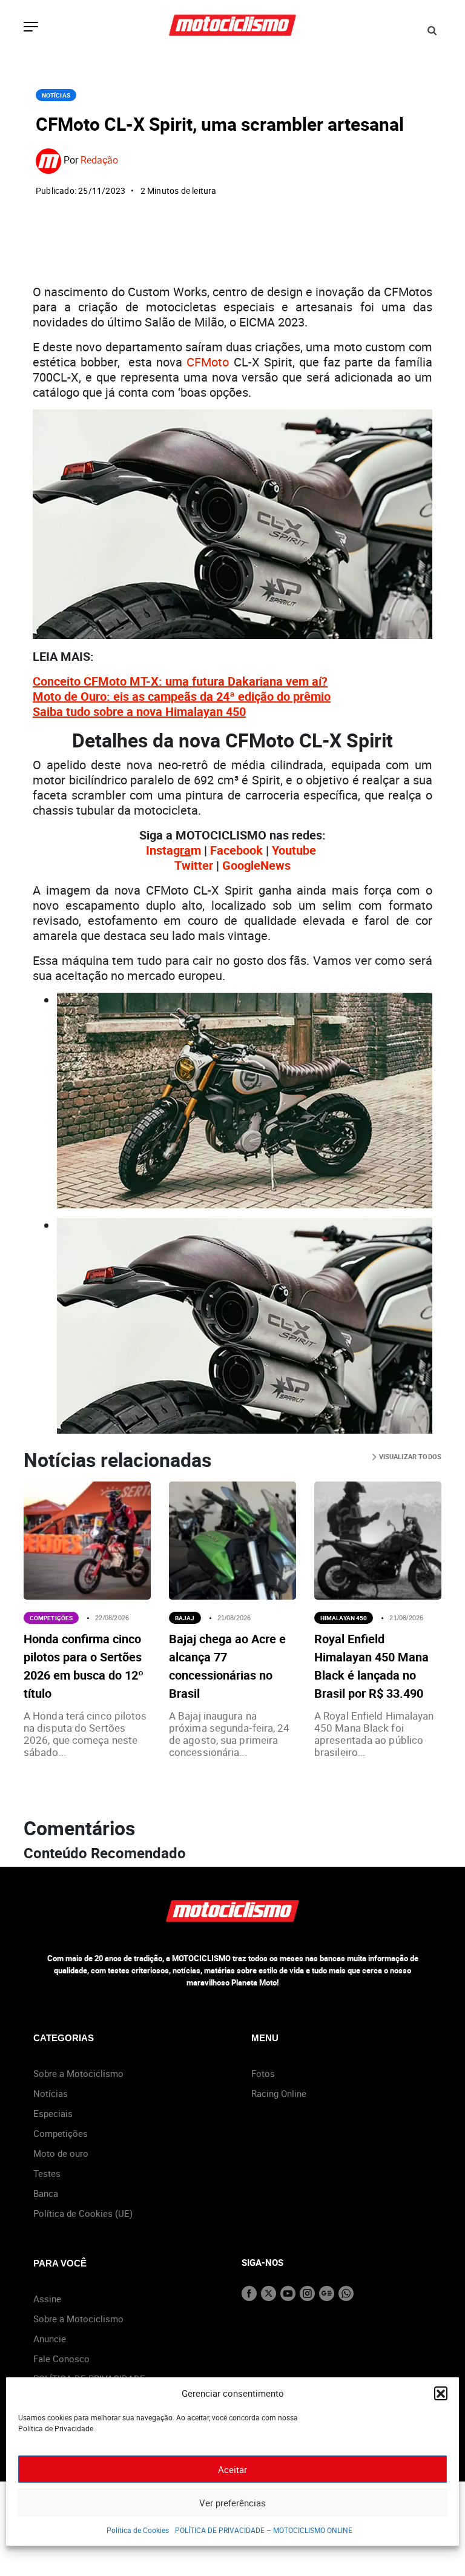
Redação (99, 160)
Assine (47, 2299)
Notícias (56, 95)
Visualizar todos (409, 1456)
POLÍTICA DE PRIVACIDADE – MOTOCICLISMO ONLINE (264, 2530)
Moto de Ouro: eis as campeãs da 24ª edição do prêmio (182, 696)
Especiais (53, 2113)
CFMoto (208, 362)
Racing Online (279, 2093)
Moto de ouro (61, 2153)
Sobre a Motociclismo (78, 2073)
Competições (51, 1618)
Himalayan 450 (344, 1618)
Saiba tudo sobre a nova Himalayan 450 (139, 711)
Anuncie (50, 2339)
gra (182, 850)
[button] (441, 2393)
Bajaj (185, 1618)
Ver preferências (232, 2503)
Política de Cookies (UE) (83, 2213)
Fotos (263, 2073)
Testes (47, 2173)
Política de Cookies (138, 2530)
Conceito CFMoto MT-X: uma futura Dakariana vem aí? (180, 681)
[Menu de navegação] (31, 28)
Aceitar (232, 2469)
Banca (46, 2193)
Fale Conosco (61, 2359)
